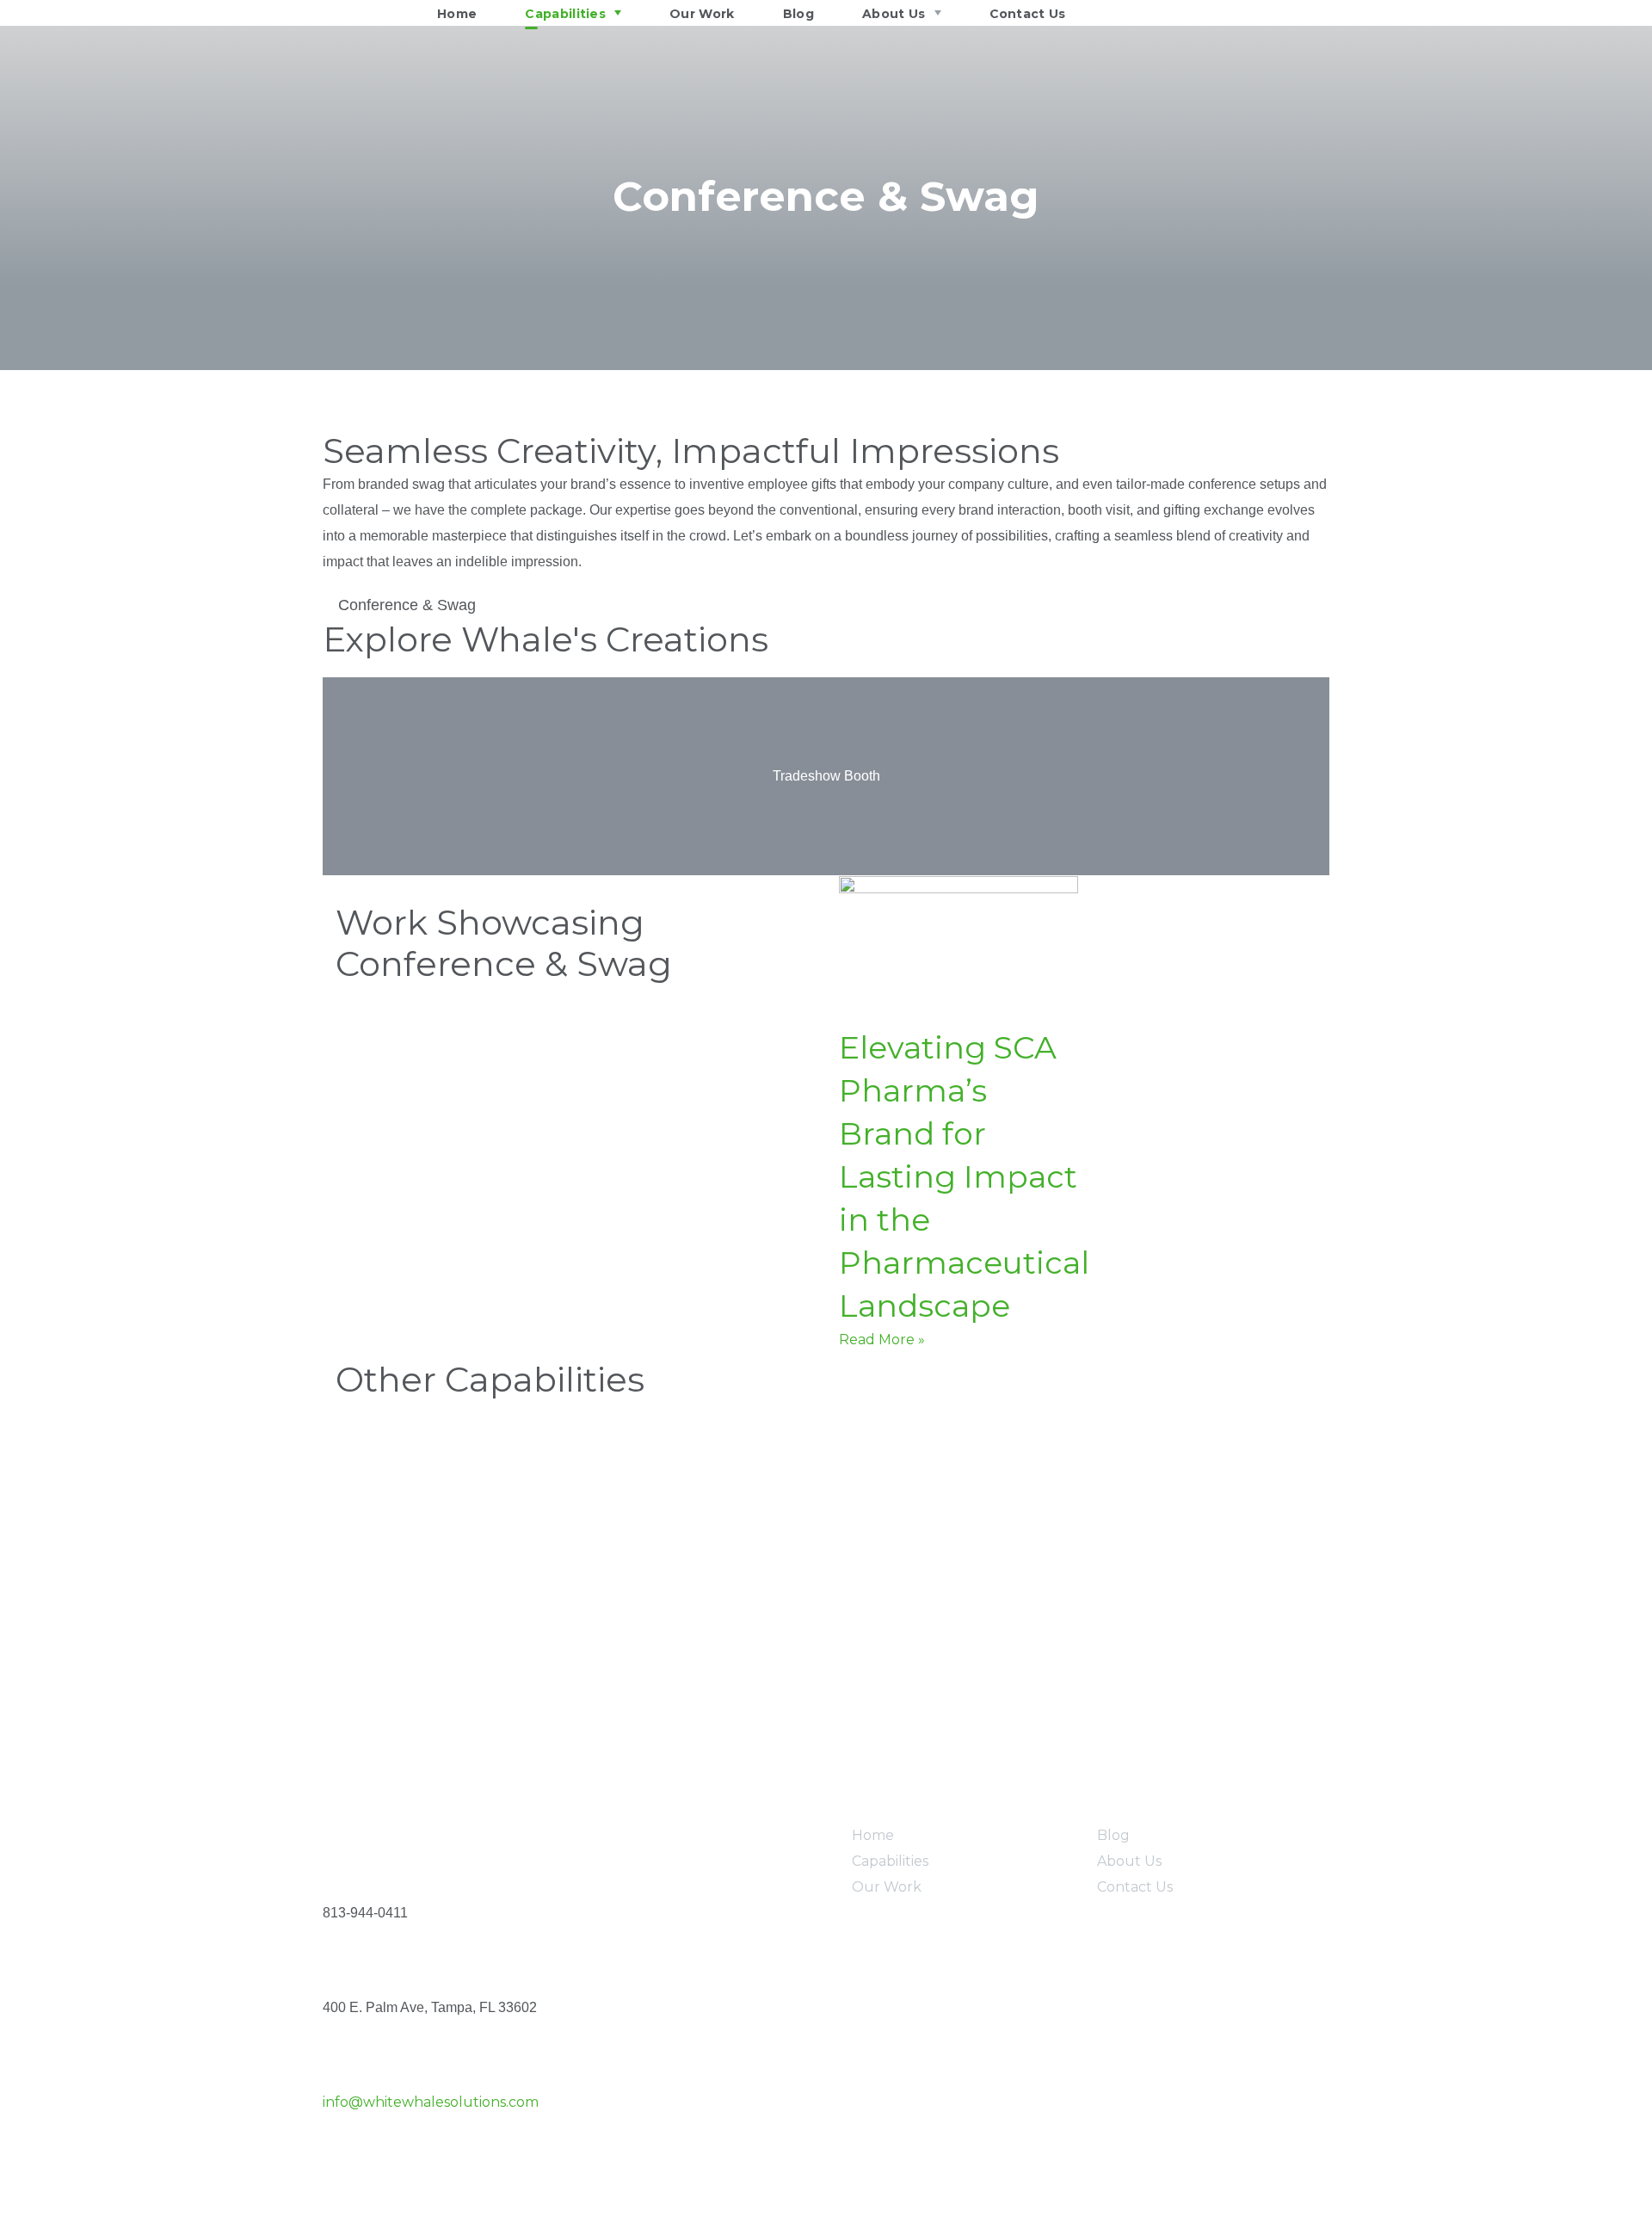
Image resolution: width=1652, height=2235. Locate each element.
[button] (339, 777)
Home (873, 1835)
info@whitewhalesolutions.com (431, 2102)
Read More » (882, 1340)
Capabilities (890, 1861)
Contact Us (1135, 1887)
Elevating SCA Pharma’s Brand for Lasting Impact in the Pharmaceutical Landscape (964, 1176)
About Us (1129, 1861)
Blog (1113, 1835)
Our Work (887, 1887)
